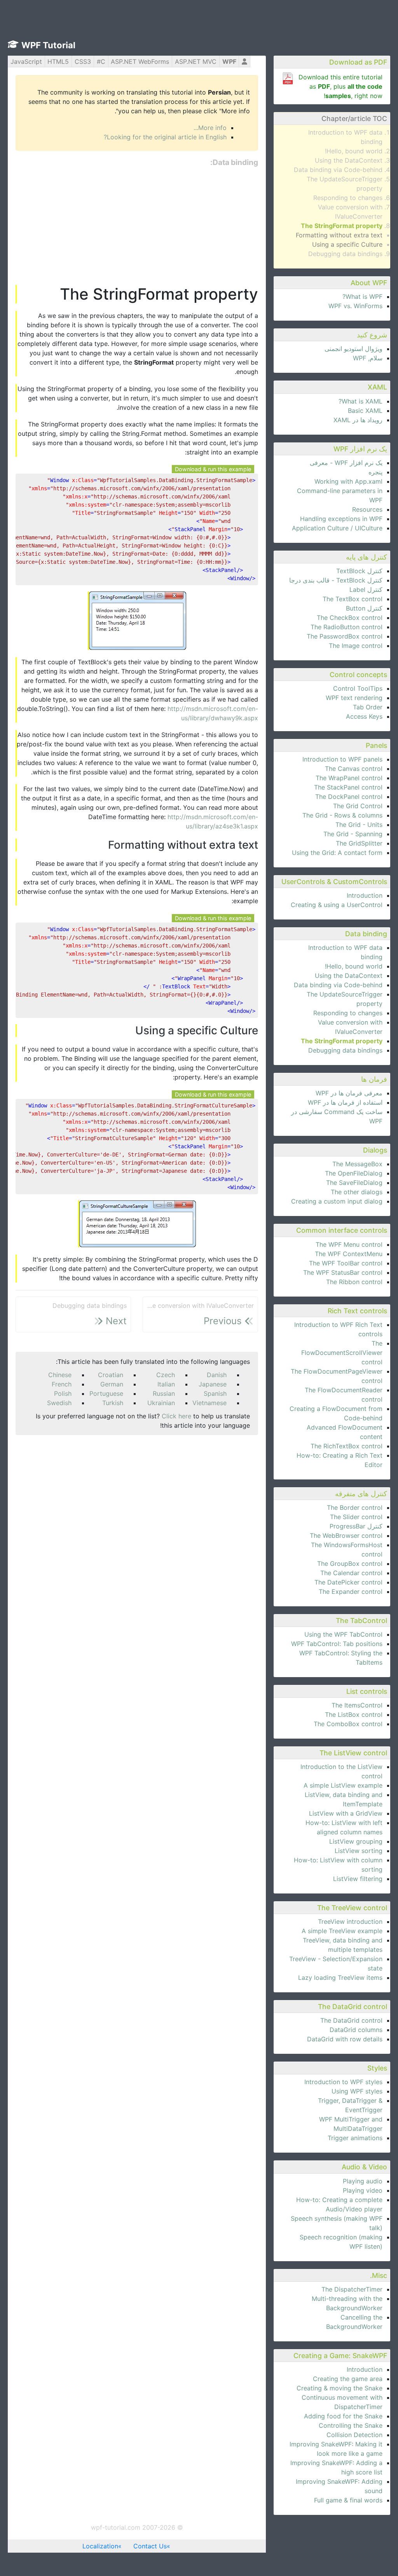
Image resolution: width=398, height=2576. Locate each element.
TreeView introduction (350, 1921)
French (62, 1384)
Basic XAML (365, 411)
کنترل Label (366, 590)
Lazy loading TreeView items (340, 1978)
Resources (367, 509)
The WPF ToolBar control (346, 1263)
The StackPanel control (348, 787)
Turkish (113, 1403)
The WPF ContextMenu (349, 1254)
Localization (100, 2546)
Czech (166, 1375)
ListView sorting (359, 1851)
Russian (164, 1393)
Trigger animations (355, 2138)
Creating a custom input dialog (337, 1201)
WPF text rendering (354, 698)
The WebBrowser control (346, 1535)
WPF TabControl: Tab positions (337, 1644)
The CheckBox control (350, 618)
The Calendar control (351, 1573)
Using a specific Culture (347, 244)
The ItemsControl (357, 1705)
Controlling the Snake (351, 2425)
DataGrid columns (356, 2030)
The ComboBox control (348, 1724)
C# (101, 61)
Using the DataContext (349, 160)
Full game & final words (348, 2500)
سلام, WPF (368, 358)
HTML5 (58, 61)
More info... (210, 128)
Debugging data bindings (345, 254)
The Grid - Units (359, 825)
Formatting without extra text (339, 235)
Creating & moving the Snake (340, 2388)
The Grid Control (358, 806)
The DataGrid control (351, 2020)
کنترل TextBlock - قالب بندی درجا (336, 580)
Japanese (213, 1384)
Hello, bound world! (354, 151)
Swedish (59, 1403)
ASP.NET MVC (196, 61)
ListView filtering (358, 1879)
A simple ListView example (343, 1785)
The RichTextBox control (347, 1446)
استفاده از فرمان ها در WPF (345, 1102)
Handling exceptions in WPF (341, 519)
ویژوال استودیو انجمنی (353, 349)
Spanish (215, 1393)
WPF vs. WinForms (355, 306)
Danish (217, 1375)
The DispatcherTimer (352, 2289)
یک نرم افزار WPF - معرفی (346, 463)
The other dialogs (357, 1192)
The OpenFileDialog (354, 1173)
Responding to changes (348, 198)
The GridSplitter (359, 843)
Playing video (363, 2190)
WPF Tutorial (48, 45)
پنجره (375, 472)
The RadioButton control (347, 627)
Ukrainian (161, 1403)
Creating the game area (348, 2379)
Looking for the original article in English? (165, 137)
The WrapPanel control (349, 778)
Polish (63, 1393)
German (112, 1384)
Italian (166, 1384)
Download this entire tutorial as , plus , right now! (340, 86)
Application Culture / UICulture (337, 528)
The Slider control (356, 1517)
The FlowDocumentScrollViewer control (342, 1353)
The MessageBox (357, 1164)
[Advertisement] (137, 226)
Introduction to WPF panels (342, 759)
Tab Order (368, 707)
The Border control (355, 1507)
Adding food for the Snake (343, 2416)
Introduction (365, 895)
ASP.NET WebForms (140, 61)
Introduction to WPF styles (343, 2082)
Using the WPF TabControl (343, 1634)
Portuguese (106, 1393)
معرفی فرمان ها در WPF (349, 1093)
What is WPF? (362, 297)
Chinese (60, 1375)
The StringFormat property (342, 226)
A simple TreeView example (342, 1931)
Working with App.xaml (348, 481)
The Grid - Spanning (353, 834)
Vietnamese (209, 1403)
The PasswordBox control (345, 636)
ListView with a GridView (346, 1813)
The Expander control (351, 1592)
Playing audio (363, 2181)
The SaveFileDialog (354, 1183)
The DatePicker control (348, 1582)
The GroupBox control (350, 1563)
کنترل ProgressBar (356, 1526)
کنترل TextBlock (359, 571)
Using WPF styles (357, 2091)
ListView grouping (356, 1841)
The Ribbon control (354, 1282)
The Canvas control (354, 769)
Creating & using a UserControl (337, 905)
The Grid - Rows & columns (342, 815)
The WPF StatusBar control (343, 1272)
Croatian (111, 1375)
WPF (229, 61)
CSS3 (83, 61)
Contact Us (150, 2546)
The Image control (356, 646)
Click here (176, 1416)
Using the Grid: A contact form (337, 853)
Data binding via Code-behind (338, 170)
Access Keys (364, 716)
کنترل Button (364, 608)
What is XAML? (360, 401)
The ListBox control (354, 1714)
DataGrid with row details (345, 2039)
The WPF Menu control (349, 1244)
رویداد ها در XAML (358, 420)
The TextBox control (353, 599)
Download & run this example (213, 469)
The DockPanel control (349, 797)
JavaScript (26, 61)
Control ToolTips (358, 688)
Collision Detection (354, 2435)
